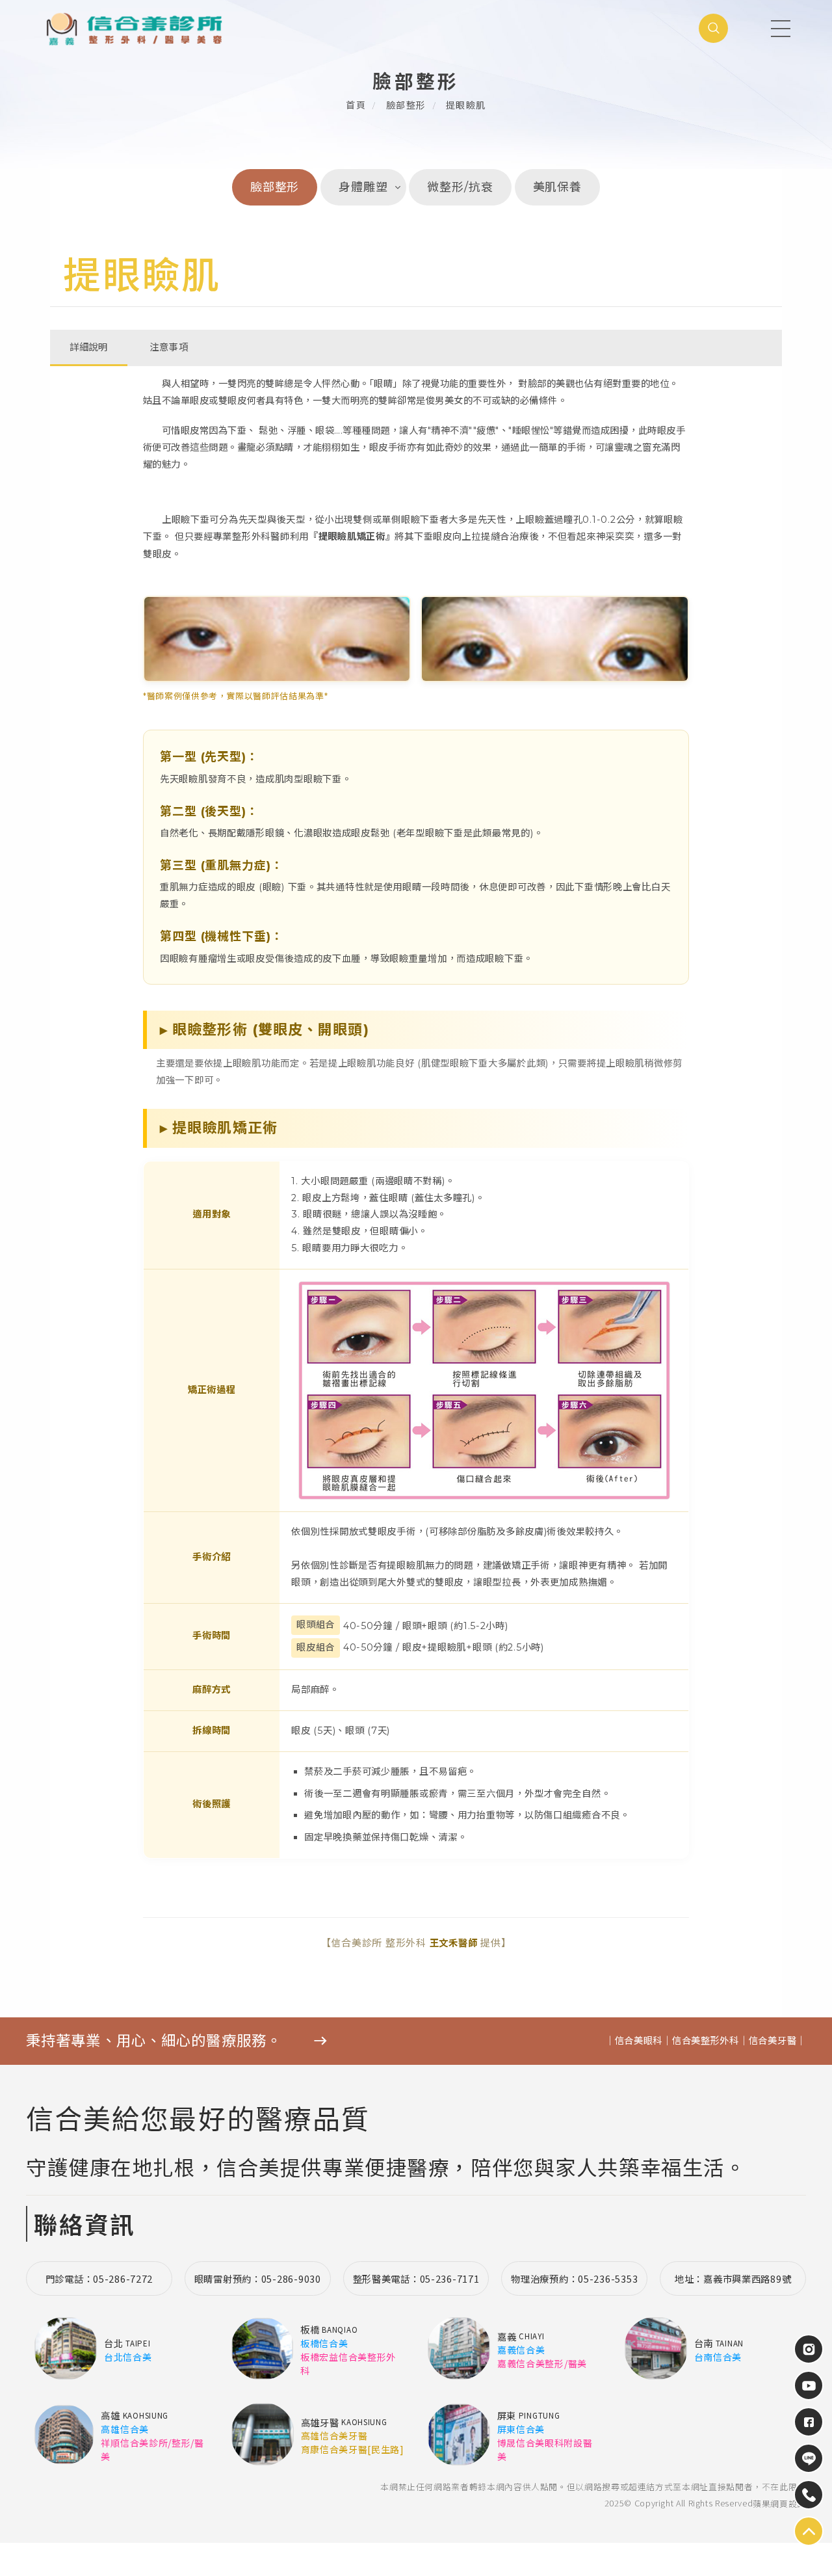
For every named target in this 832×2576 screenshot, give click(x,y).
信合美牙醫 (773, 2041)
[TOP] (809, 2458)
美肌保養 (558, 187)
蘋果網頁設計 (779, 2503)
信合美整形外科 (706, 2041)
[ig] (809, 2349)
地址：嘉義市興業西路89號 (733, 2278)
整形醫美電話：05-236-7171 (416, 2278)
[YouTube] (809, 2385)
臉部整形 (406, 105)
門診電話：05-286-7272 (99, 2278)
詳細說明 (89, 347)
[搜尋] (713, 28)
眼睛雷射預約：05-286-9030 (258, 2278)
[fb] (809, 2422)
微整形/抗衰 (460, 187)
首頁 (356, 105)
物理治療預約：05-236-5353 (574, 2278)
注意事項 (169, 347)
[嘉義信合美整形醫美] (154, 28)
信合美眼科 (639, 2041)
